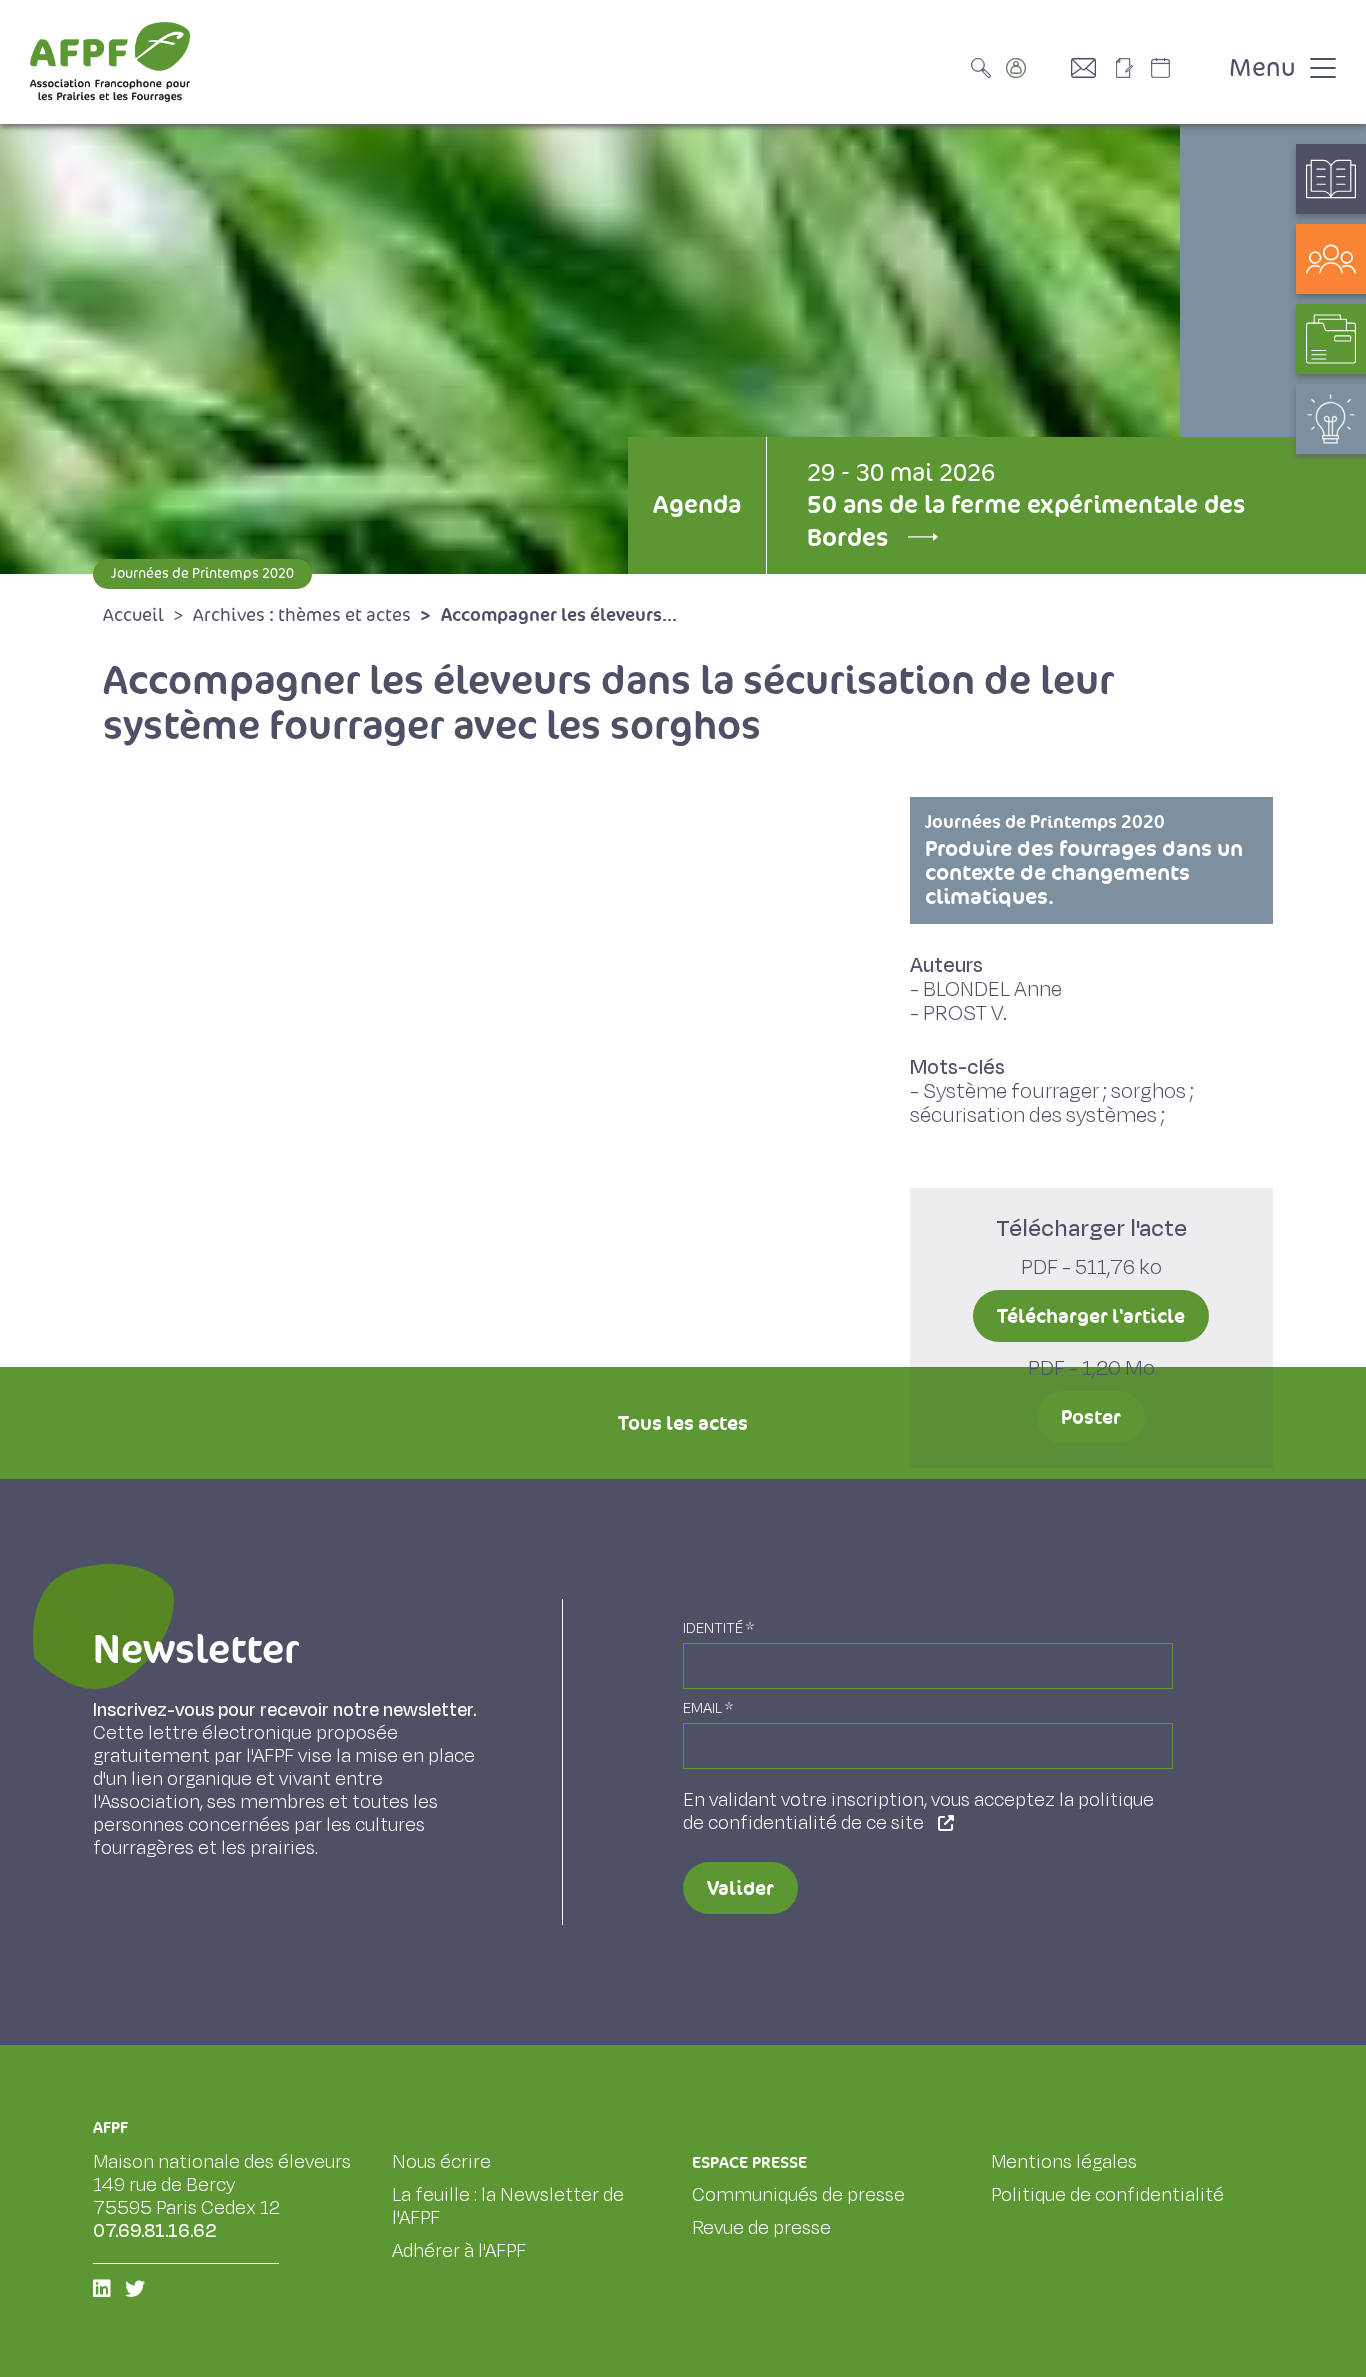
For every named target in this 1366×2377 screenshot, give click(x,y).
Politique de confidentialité (1107, 2195)
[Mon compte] (1036, 68)
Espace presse (749, 2162)
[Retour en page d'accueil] (110, 62)
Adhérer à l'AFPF (459, 2251)
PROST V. (965, 1013)
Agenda (697, 504)
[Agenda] (1181, 68)
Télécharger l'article (1091, 1316)
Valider (740, 1888)
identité (718, 1628)
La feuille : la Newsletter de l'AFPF (508, 2206)
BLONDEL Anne (992, 989)
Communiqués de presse (798, 2195)
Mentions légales (1064, 2162)
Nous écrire (441, 2162)
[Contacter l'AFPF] (1091, 68)
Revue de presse (761, 2228)
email (708, 1708)
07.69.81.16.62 (155, 2231)
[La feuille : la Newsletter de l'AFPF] (1131, 68)
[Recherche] (986, 68)
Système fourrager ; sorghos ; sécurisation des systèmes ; (1052, 1103)
